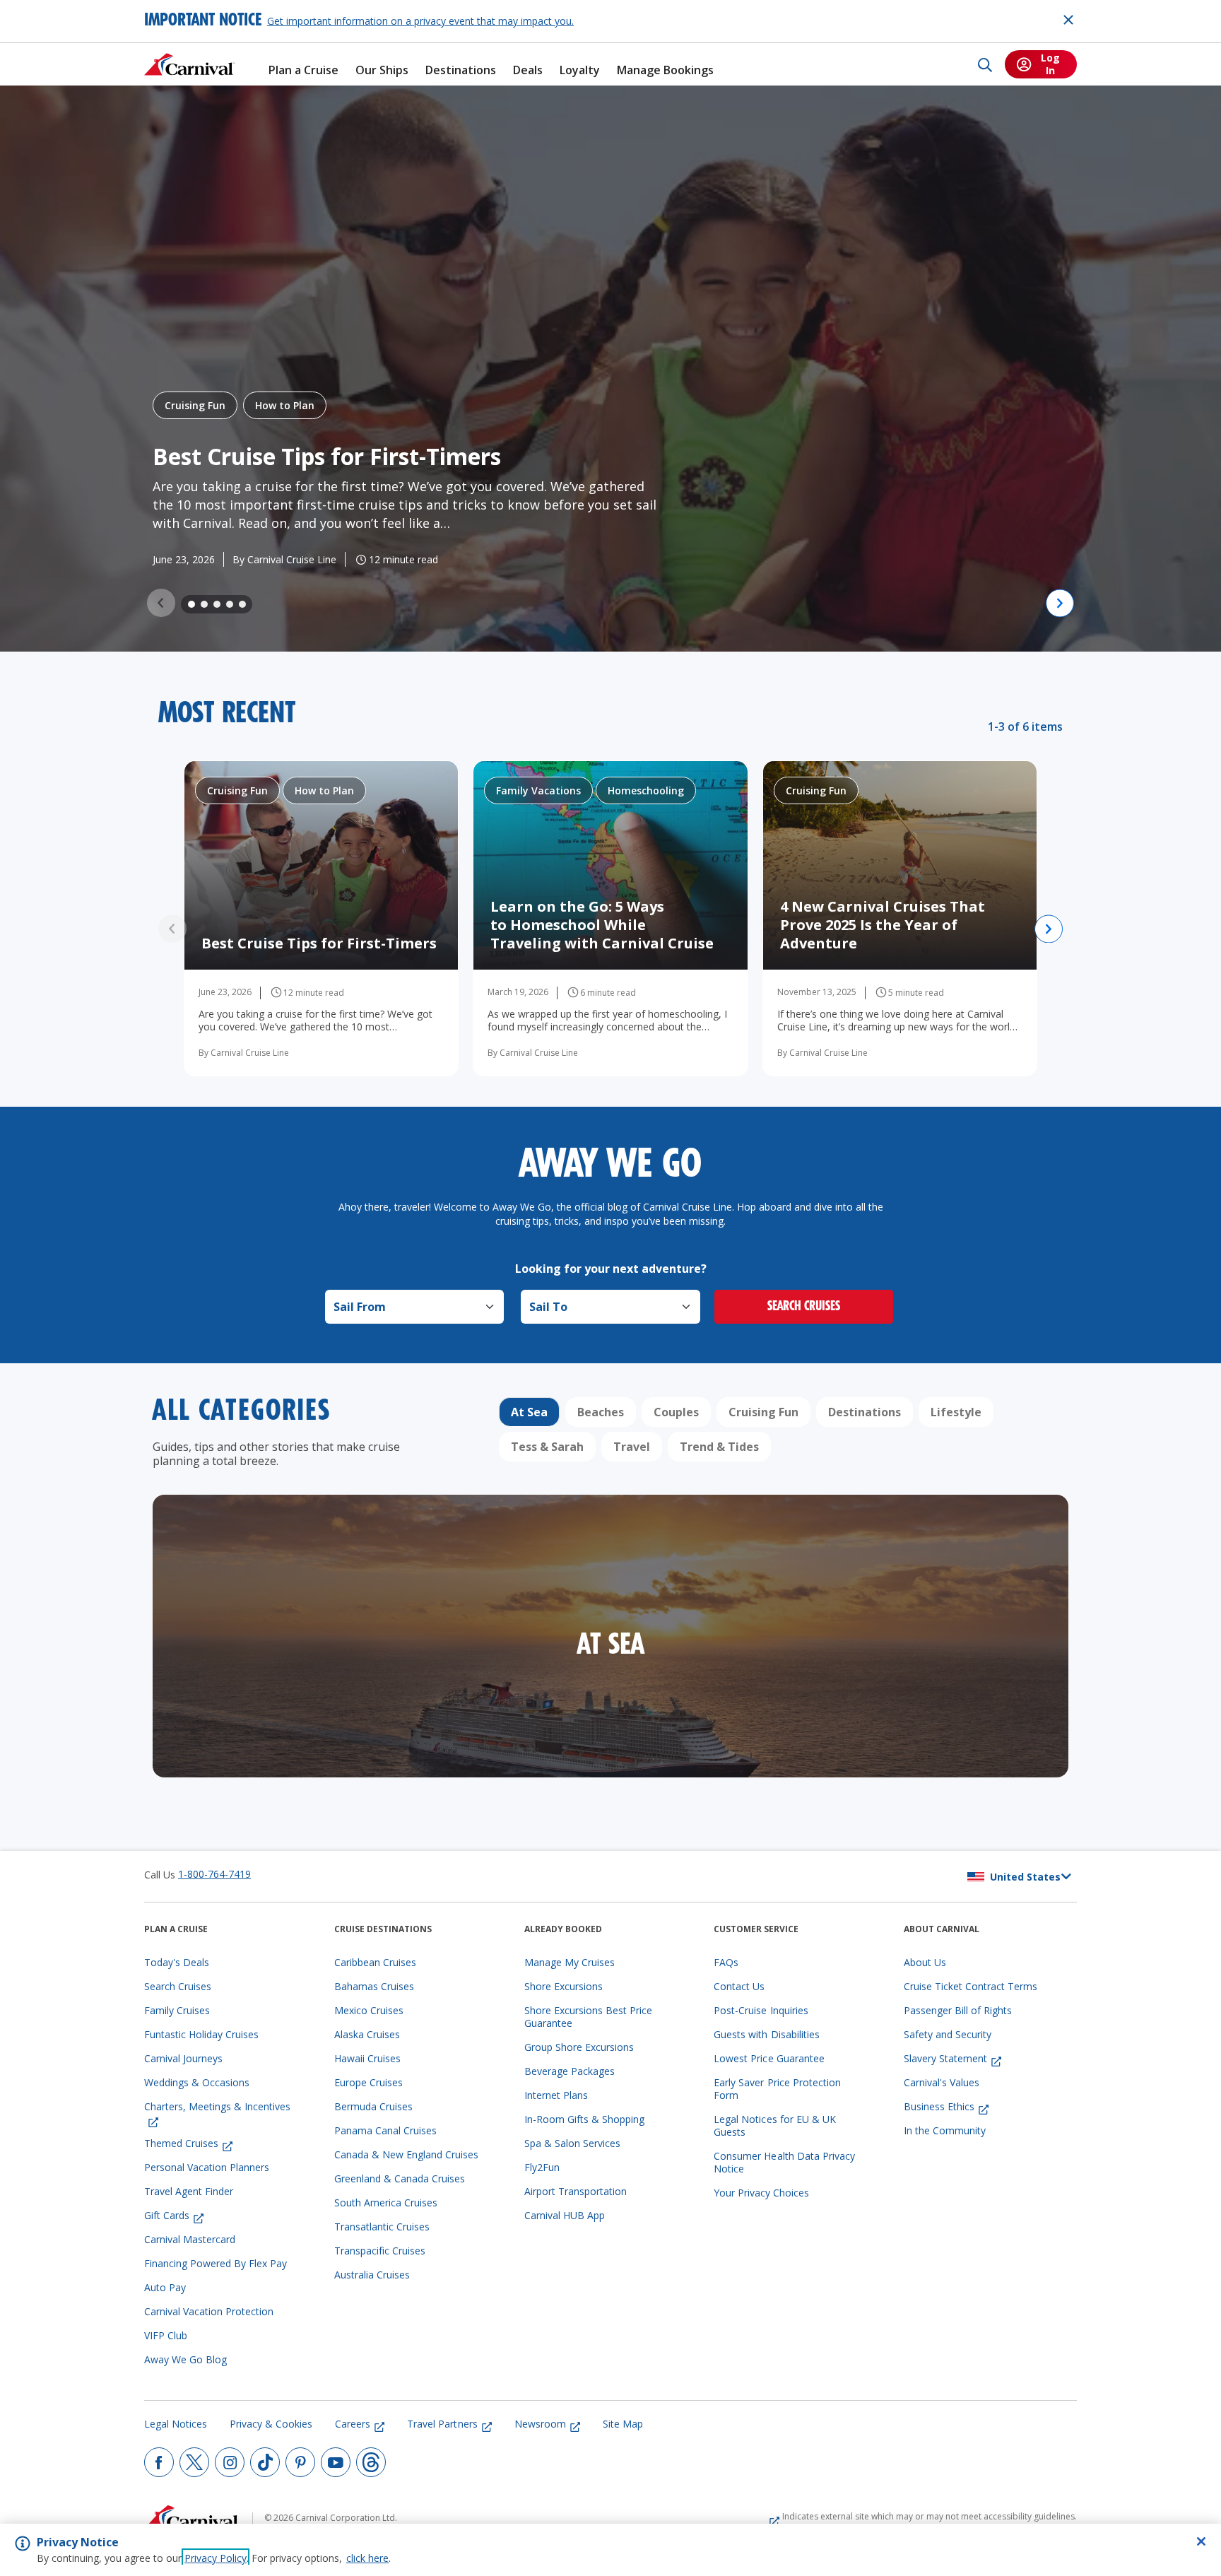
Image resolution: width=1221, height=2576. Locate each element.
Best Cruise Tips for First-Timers (327, 456)
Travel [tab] (632, 1447)
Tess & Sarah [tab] (547, 1447)
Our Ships (382, 70)
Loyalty (580, 70)
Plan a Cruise (303, 70)
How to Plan (285, 405)
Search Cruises (804, 1307)
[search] (985, 64)
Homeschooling (646, 790)
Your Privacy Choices (761, 2193)
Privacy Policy (216, 2558)
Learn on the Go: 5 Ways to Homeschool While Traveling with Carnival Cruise (604, 925)
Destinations (461, 70)
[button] (191, 604)
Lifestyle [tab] (956, 1412)
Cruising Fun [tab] (763, 1412)
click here (367, 2558)
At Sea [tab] (529, 1412)
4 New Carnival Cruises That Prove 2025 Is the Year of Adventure (883, 925)
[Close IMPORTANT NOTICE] (1068, 20)
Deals (528, 70)
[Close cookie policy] (1201, 2541)
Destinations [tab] (865, 1412)
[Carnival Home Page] (189, 64)
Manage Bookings (665, 70)
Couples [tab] (676, 1412)
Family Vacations (538, 790)
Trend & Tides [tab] (719, 1447)
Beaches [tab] (601, 1412)
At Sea (611, 1647)
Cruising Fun (195, 405)
